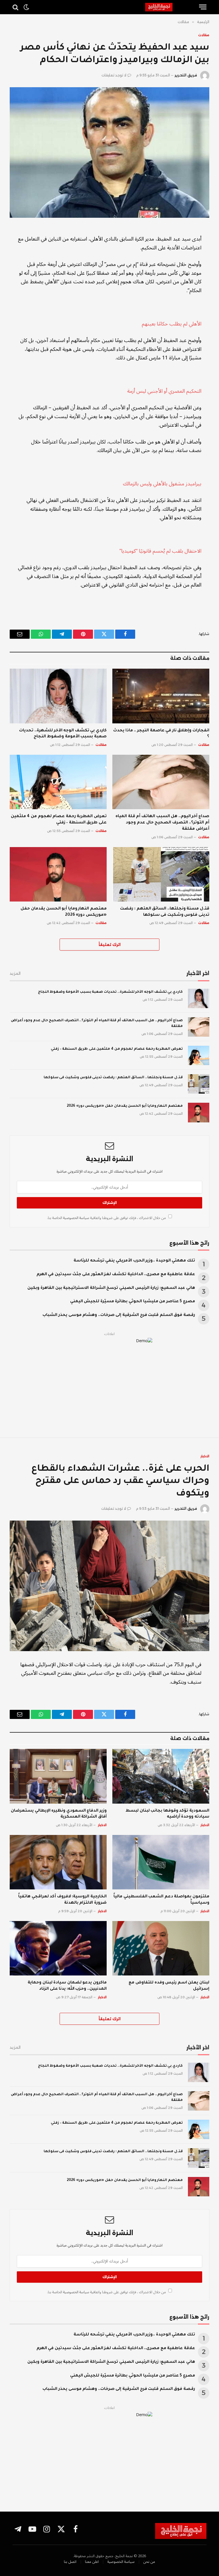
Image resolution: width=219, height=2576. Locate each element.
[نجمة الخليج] (170, 7)
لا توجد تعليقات (114, 75)
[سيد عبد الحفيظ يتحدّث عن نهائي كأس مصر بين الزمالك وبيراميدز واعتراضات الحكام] (109, 152)
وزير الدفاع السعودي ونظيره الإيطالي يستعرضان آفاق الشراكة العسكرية (59, 1814)
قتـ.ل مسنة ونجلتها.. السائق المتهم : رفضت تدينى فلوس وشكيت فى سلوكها (165, 912)
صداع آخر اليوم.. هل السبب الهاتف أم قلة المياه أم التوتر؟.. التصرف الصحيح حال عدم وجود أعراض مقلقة (162, 823)
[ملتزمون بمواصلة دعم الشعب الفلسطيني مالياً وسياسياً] (161, 1862)
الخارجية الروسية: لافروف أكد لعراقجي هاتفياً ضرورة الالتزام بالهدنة (62, 1900)
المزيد (15, 973)
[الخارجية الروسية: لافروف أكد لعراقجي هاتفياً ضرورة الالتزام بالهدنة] (58, 1862)
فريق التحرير (186, 75)
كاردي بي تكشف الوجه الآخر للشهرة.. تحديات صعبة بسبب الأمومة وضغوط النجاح (63, 734)
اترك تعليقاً (110, 945)
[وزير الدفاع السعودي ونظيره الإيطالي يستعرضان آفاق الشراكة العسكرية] (58, 1776)
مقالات (204, 35)
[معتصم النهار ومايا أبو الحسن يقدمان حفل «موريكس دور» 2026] (58, 874)
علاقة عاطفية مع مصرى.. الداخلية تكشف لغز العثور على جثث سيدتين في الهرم (116, 1275)
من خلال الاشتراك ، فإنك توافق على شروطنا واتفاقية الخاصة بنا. (107, 1218)
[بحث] (16, 7)
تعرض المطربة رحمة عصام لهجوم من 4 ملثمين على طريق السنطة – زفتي (59, 820)
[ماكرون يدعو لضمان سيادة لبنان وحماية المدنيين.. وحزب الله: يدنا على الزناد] (58, 1948)
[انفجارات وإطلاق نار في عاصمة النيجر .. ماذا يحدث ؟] (161, 696)
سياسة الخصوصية (76, 1218)
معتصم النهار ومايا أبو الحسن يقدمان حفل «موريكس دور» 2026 (64, 912)
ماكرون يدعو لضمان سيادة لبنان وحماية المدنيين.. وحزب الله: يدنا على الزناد (67, 1986)
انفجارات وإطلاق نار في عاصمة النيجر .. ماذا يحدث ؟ (161, 734)
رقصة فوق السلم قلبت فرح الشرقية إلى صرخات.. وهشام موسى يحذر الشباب (119, 1315)
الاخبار (205, 1456)
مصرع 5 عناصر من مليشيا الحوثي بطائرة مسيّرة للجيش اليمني (133, 1302)
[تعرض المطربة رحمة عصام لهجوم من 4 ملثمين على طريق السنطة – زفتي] (58, 782)
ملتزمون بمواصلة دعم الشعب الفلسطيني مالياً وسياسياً (161, 1900)
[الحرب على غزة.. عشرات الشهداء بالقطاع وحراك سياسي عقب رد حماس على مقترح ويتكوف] (109, 1586)
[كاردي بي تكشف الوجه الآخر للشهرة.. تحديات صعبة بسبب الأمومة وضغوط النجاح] (58, 696)
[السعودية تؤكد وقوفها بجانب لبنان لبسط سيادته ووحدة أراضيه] (161, 1776)
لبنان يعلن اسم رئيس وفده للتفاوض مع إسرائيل (169, 1986)
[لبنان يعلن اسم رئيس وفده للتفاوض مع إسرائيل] (161, 1948)
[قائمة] (203, 7)
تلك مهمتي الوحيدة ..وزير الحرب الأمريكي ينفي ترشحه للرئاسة (134, 1261)
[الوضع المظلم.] (26, 7)
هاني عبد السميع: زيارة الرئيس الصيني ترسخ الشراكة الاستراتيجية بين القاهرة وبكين (111, 1288)
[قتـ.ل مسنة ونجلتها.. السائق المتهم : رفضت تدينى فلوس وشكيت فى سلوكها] (161, 874)
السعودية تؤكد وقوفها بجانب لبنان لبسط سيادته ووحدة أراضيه (167, 1814)
